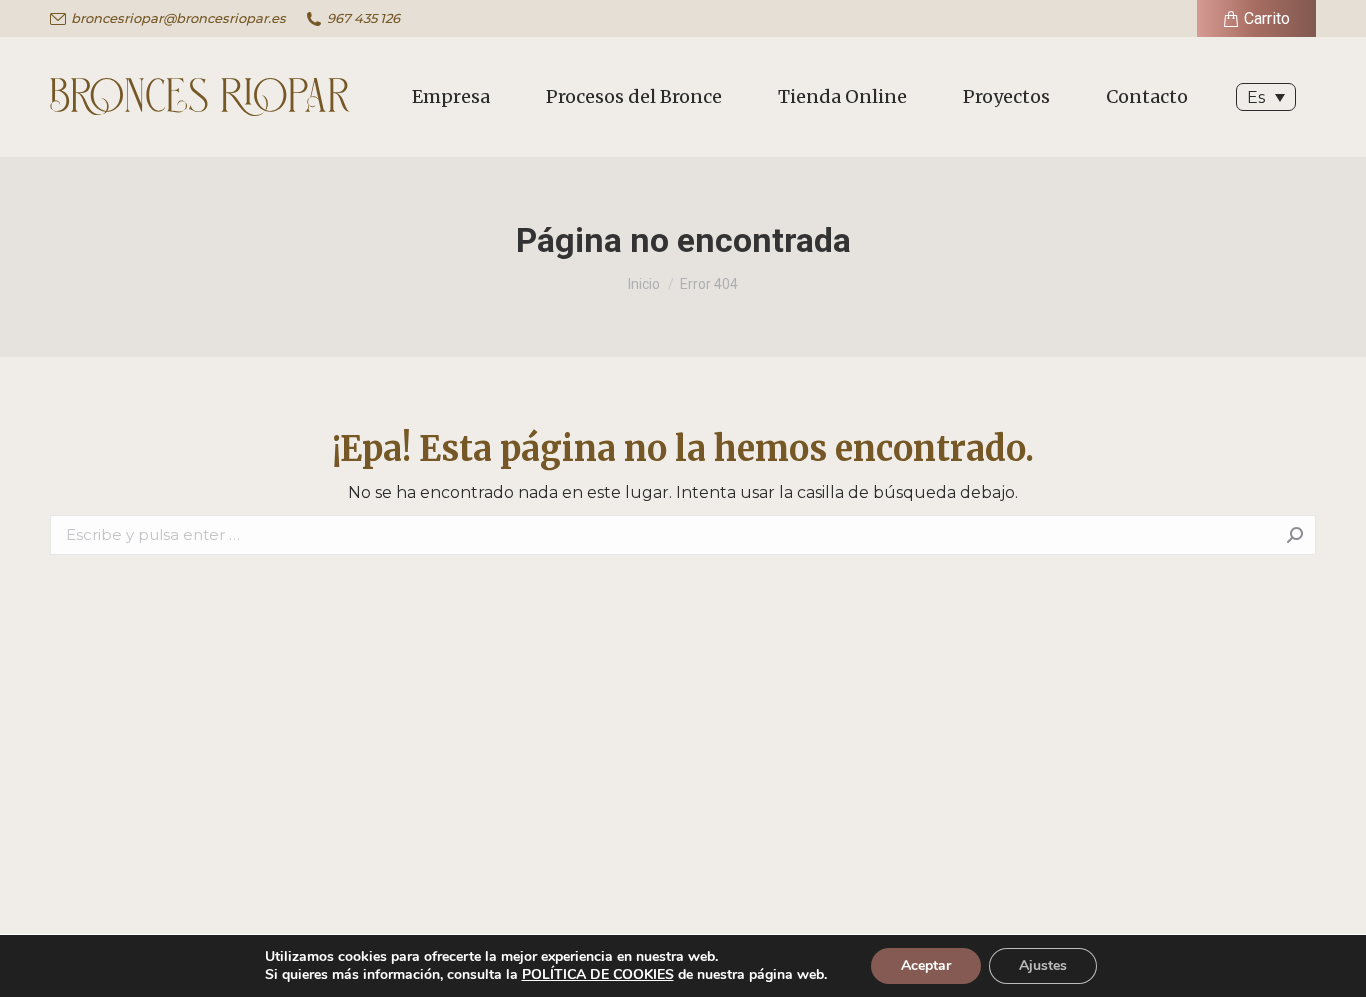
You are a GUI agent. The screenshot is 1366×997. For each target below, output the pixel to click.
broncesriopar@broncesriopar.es (178, 18)
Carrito (1267, 18)
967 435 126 (363, 18)
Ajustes (1043, 965)
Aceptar (926, 965)
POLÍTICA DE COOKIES (598, 974)
